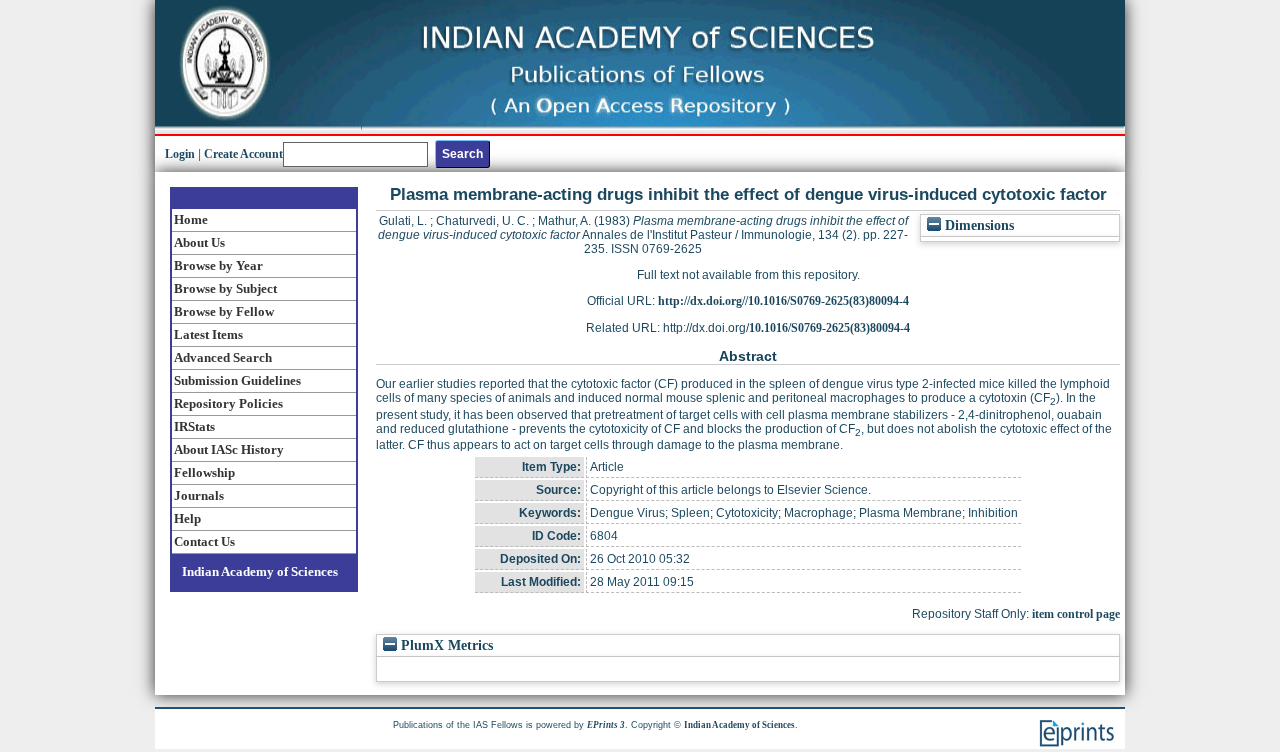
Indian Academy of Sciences (260, 571)
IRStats (194, 426)
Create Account (243, 154)
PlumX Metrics (445, 645)
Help (187, 518)
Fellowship (204, 472)
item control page (1076, 614)
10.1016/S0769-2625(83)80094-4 (829, 328)
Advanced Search (223, 357)
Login (180, 154)
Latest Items (208, 334)
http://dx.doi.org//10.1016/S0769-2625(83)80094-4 (783, 301)
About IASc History (229, 449)
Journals (199, 495)
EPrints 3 (606, 725)
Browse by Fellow (224, 311)
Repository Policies (228, 403)
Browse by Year (218, 265)
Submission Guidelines (237, 380)
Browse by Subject (225, 288)
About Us (199, 242)
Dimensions (977, 225)
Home (191, 219)
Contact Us (204, 541)
